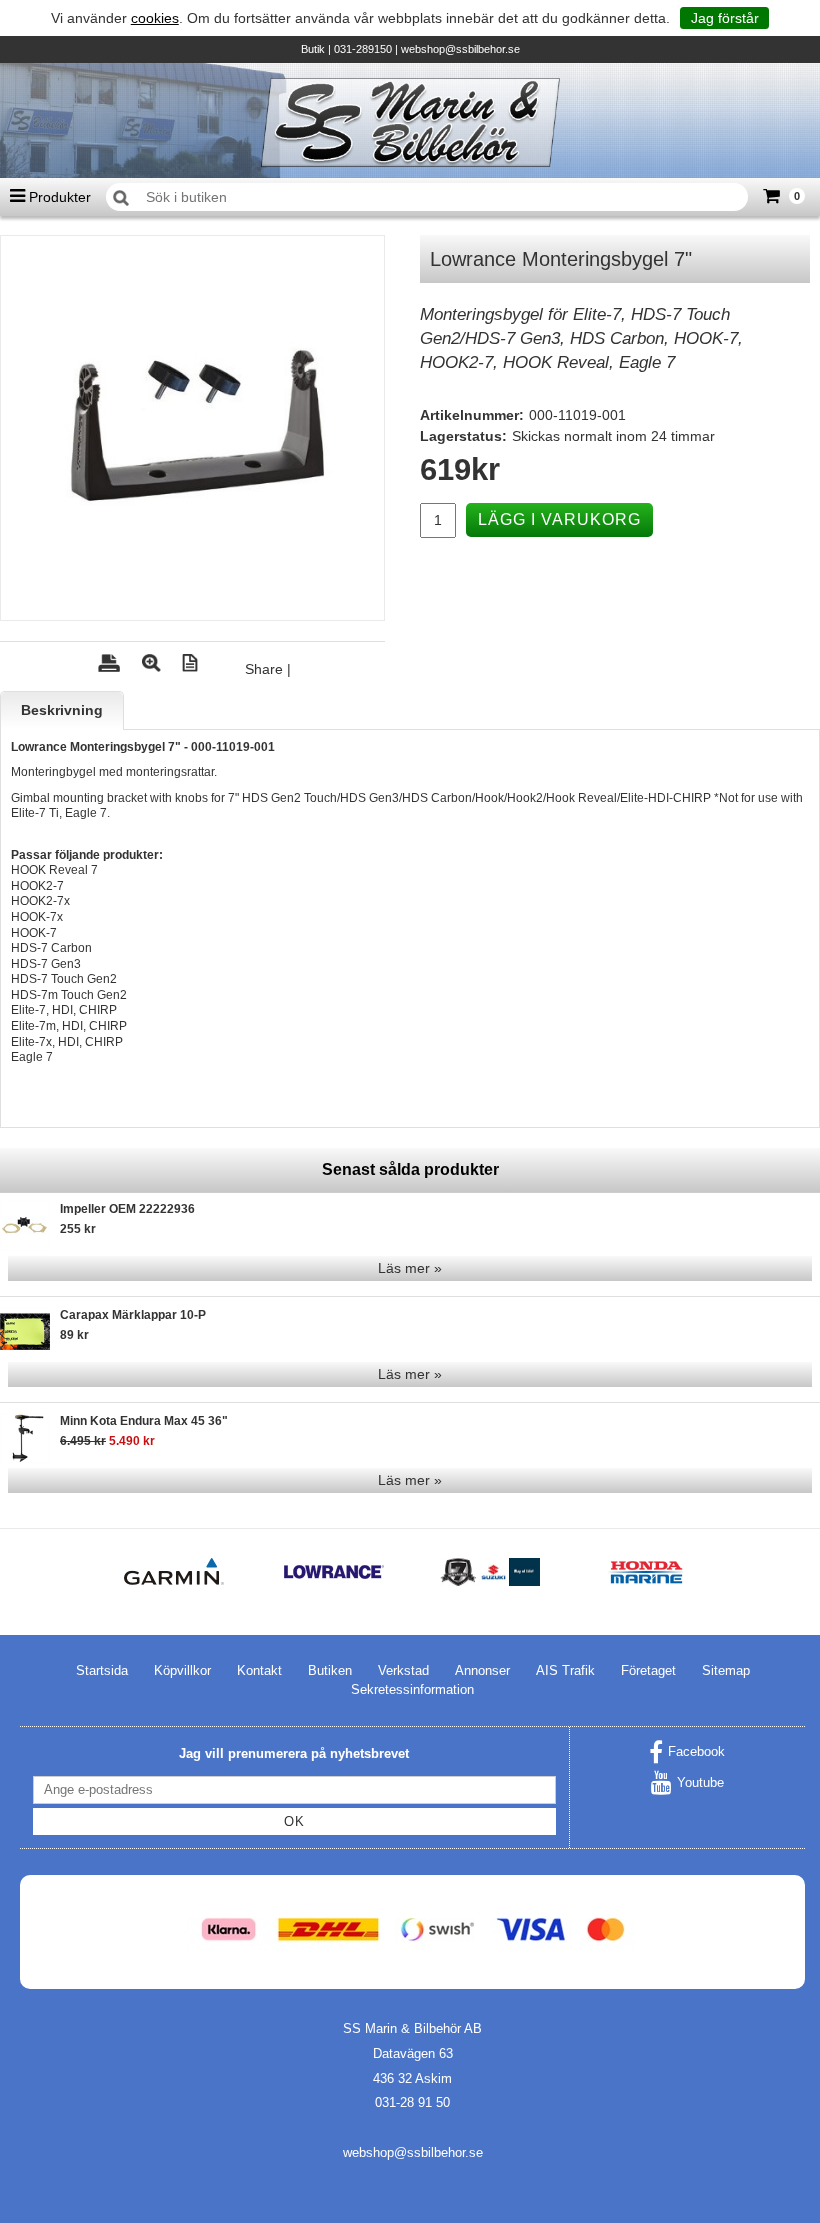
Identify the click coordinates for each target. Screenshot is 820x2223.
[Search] (121, 198)
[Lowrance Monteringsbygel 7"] (192, 427)
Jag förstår (725, 18)
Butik (313, 49)
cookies (155, 18)
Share (264, 669)
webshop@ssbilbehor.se (460, 49)
